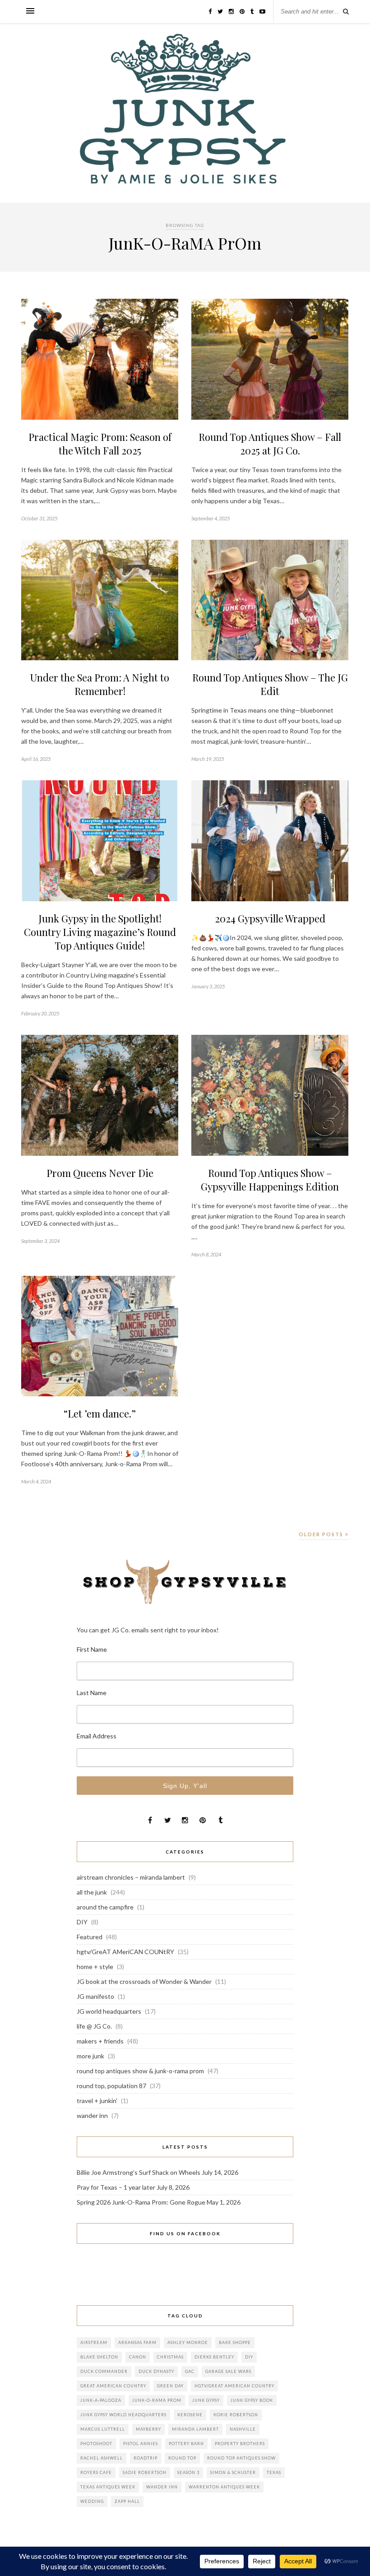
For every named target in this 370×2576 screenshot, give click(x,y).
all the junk (92, 1892)
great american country (113, 2386)
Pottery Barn (186, 2444)
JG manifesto (95, 1996)
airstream (94, 2342)
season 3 (188, 2472)
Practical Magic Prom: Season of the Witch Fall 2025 (100, 444)
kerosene (190, 2415)
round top (182, 2458)
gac (190, 2371)
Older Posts (322, 1534)
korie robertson (236, 2415)
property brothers (240, 2444)
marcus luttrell (103, 2429)
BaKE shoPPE (235, 2342)
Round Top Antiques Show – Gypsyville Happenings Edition (270, 1180)
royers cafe (96, 2472)
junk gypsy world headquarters (123, 2415)
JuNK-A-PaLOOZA (101, 2400)
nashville (243, 2429)
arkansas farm (137, 2342)
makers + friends (100, 2041)
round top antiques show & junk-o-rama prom (140, 2071)
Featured (90, 1937)
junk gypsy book (252, 2400)
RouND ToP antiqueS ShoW (241, 2458)
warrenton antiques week (224, 2487)
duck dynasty (156, 2371)
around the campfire (105, 1907)
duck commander (104, 2371)
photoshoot (96, 2444)
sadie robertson (145, 2472)
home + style (95, 1967)
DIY (82, 1922)
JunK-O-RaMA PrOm (157, 2400)
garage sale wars (228, 2371)
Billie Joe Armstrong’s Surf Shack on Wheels (139, 2172)
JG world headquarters (109, 2011)
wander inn (92, 2115)
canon (138, 2357)
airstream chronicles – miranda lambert (131, 1877)
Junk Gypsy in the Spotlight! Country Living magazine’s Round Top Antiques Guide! (100, 932)
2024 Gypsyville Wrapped (270, 918)
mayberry (148, 2429)
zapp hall (127, 2501)
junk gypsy (206, 2400)
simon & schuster (233, 2472)
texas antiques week (108, 2487)
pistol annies (141, 2444)
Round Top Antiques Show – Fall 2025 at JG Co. (270, 444)
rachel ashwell (102, 2458)
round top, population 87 (111, 2086)
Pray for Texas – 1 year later (116, 2187)
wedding (92, 2501)
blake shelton (99, 2357)
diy (249, 2357)
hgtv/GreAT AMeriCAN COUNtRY (125, 1952)
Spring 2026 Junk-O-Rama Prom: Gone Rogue (141, 2202)
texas (274, 2472)
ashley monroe (188, 2342)
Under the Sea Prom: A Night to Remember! (100, 684)
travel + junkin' (97, 2101)
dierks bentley (214, 2357)
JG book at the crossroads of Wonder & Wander (144, 1981)
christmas (170, 2357)
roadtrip (146, 2458)
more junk (90, 2056)
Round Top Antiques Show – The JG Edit (270, 684)
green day (170, 2386)
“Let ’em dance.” (100, 1413)
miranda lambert (195, 2429)
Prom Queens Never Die (100, 1173)
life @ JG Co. (94, 2026)
